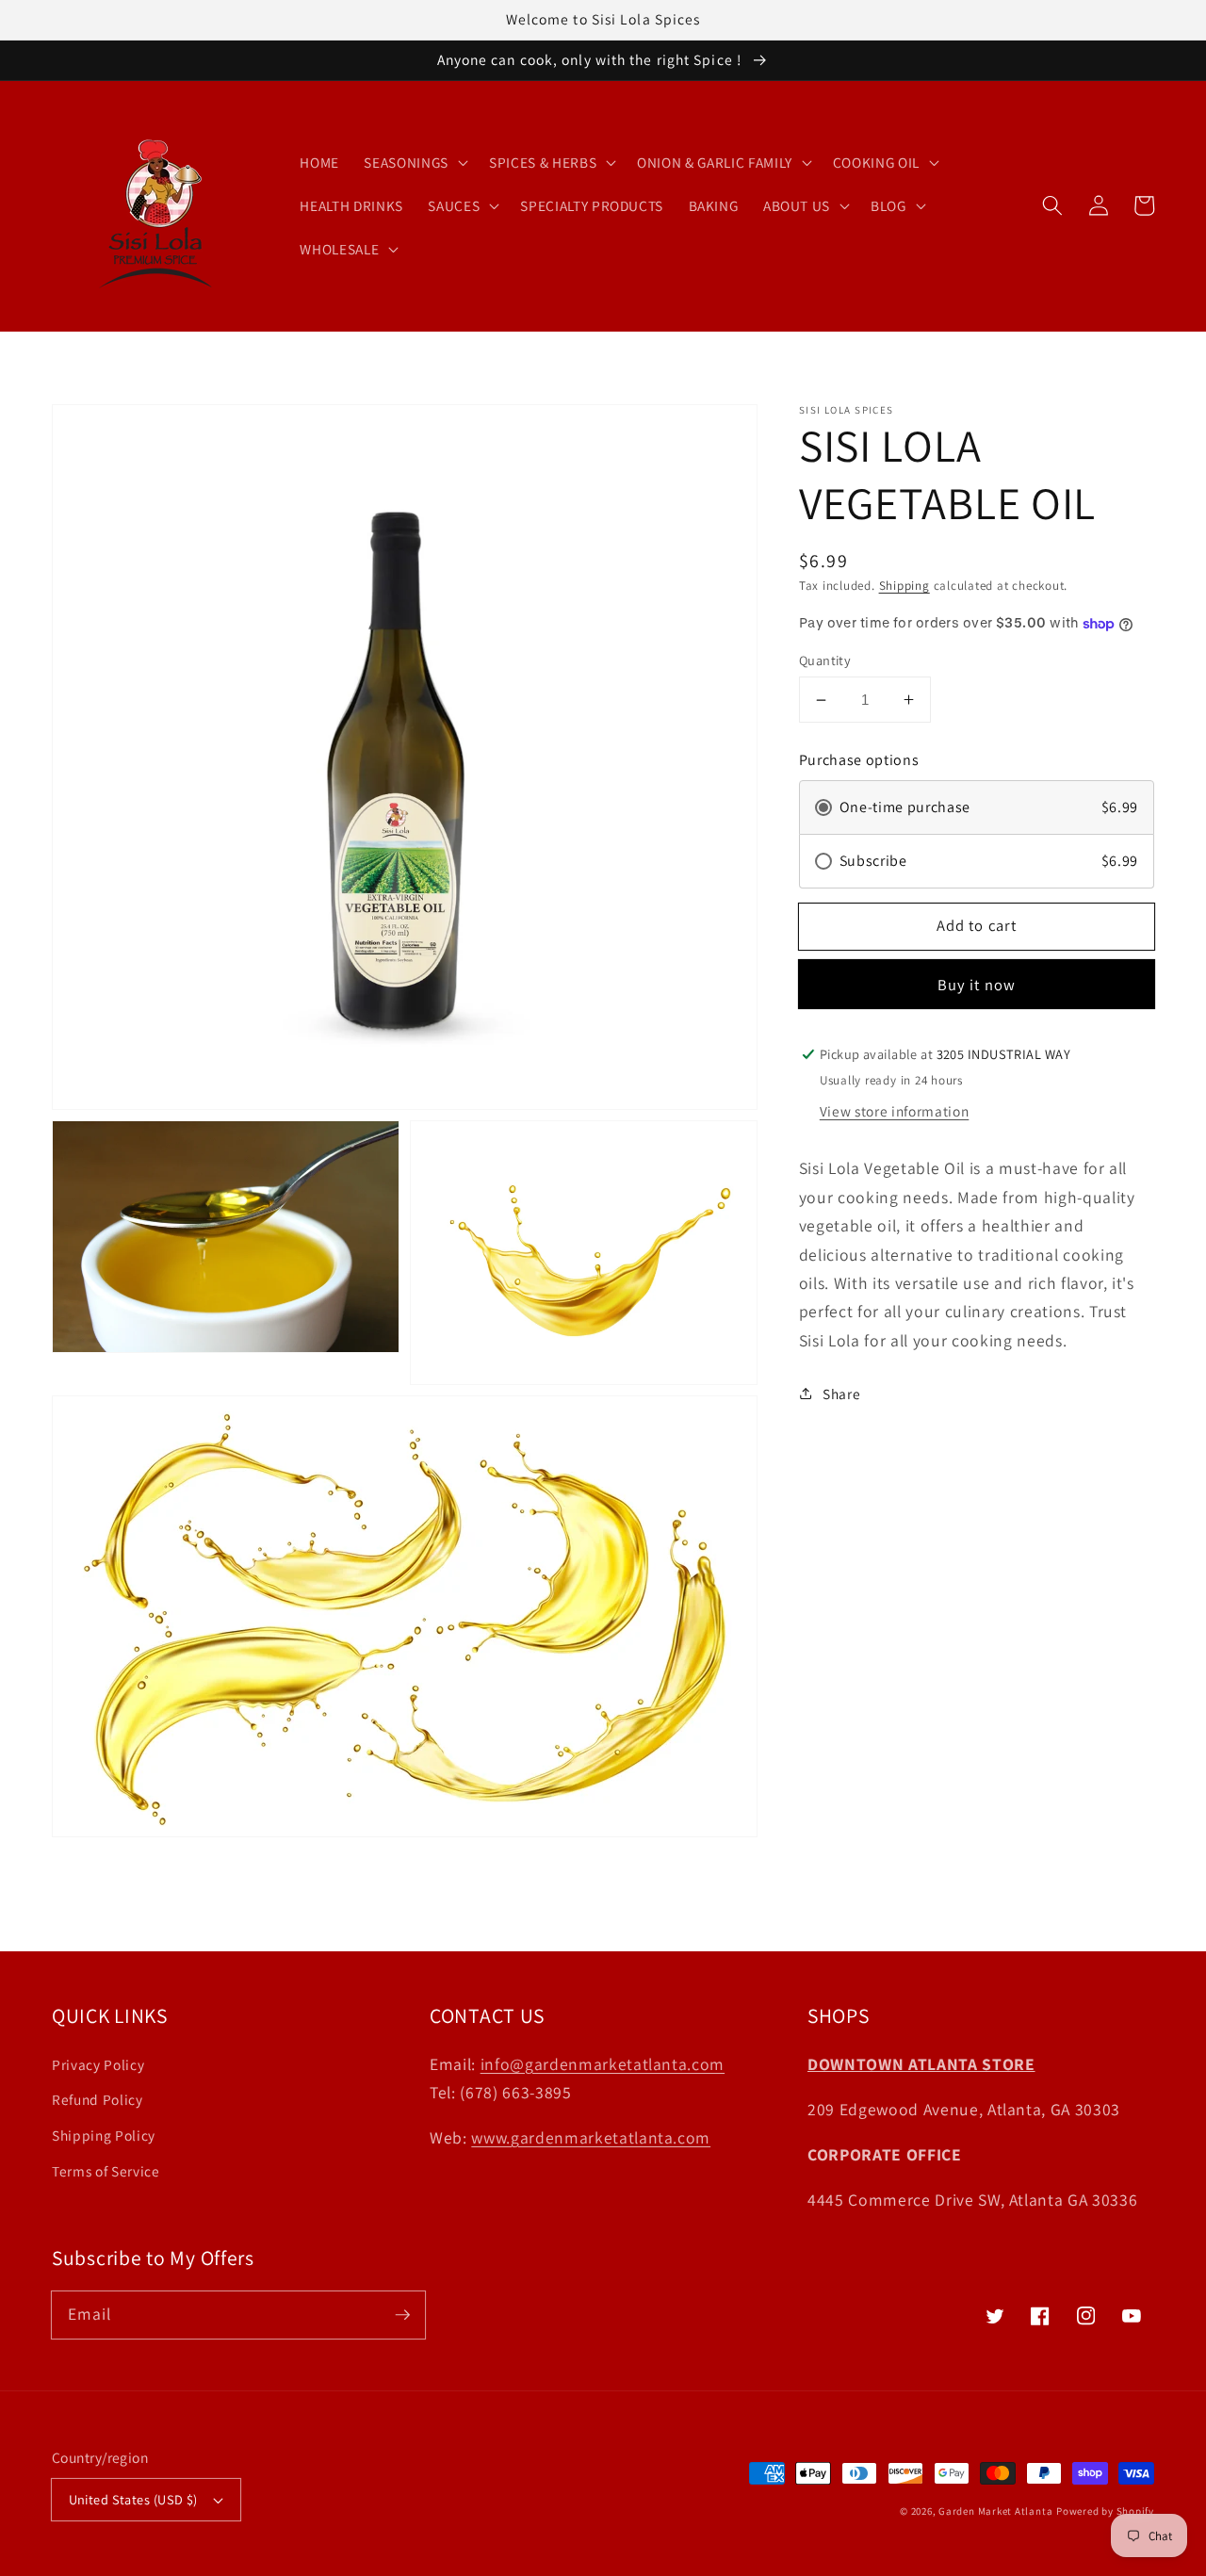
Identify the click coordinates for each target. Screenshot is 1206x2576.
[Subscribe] (402, 2314)
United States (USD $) (133, 2499)
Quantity (825, 660)
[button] (1052, 205)
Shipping (904, 586)
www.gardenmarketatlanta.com (591, 2137)
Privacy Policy (98, 2064)
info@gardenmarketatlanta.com (603, 2064)
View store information (895, 1111)
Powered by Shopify (1105, 2511)
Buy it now (977, 985)
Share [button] (841, 1394)
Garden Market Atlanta (995, 2511)
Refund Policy (98, 2099)
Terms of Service (106, 2171)
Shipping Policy (104, 2135)
